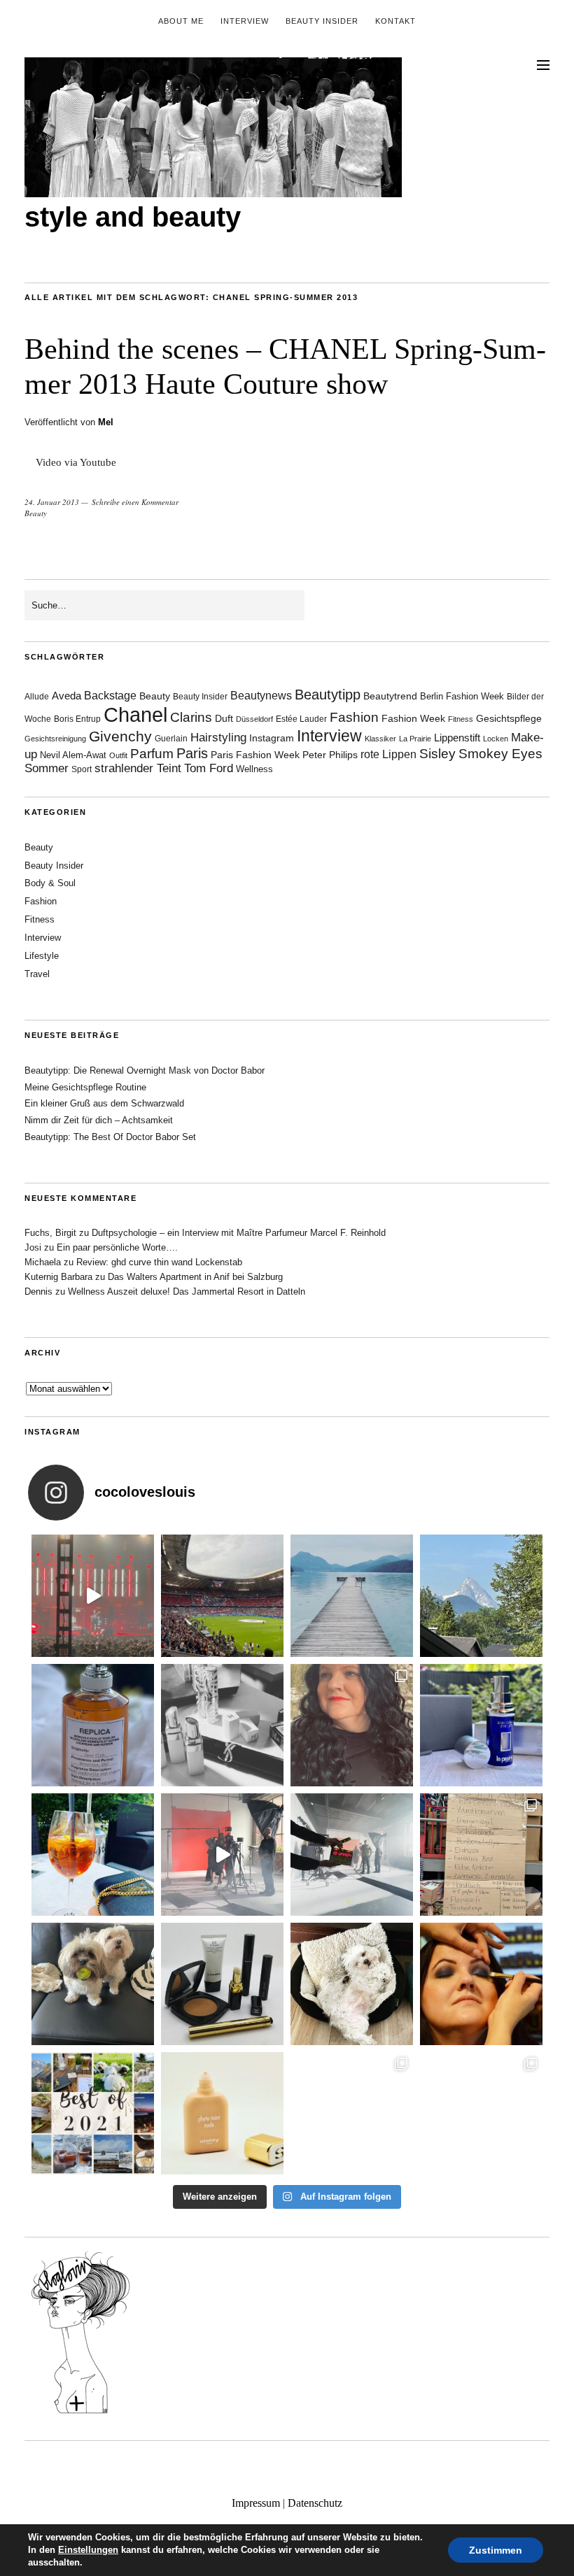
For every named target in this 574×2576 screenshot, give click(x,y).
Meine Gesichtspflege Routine (85, 1087)
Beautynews (261, 696)
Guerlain (171, 739)
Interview (245, 21)
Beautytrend (390, 696)
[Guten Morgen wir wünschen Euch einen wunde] (93, 1984)
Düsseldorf (254, 719)
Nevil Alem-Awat (73, 755)
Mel (106, 422)
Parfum (152, 754)
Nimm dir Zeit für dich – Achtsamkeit (99, 1120)
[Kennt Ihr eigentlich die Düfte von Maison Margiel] (93, 1725)
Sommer (47, 768)
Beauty (36, 513)
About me (181, 21)
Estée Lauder (301, 719)
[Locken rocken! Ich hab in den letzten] (352, 1725)
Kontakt (395, 21)
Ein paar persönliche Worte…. (117, 1247)
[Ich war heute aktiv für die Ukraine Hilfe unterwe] (481, 1855)
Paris (192, 753)
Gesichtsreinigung (55, 739)
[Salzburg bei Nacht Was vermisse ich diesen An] (481, 2113)
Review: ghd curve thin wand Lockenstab (159, 1262)
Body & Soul (50, 883)
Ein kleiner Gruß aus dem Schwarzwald (104, 1103)
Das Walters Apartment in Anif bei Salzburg (195, 1277)
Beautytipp (328, 695)
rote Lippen (388, 754)
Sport (82, 769)
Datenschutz (315, 2503)
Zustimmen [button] (496, 2550)
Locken (496, 739)
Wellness (254, 769)
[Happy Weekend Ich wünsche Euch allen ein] (352, 1984)
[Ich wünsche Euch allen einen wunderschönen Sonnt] (93, 1855)
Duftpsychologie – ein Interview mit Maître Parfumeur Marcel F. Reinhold (239, 1233)
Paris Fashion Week (255, 755)
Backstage (110, 696)
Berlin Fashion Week (462, 696)
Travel (37, 974)
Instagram (272, 738)
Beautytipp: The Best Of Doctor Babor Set (110, 1137)
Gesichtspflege (509, 718)
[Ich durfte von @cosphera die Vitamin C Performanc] (352, 2113)
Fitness (461, 719)
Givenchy (120, 736)
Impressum (256, 2503)
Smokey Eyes (500, 754)
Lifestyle (42, 956)
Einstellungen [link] (88, 2550)
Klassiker (380, 739)
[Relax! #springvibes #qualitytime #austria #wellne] (352, 1596)
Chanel (135, 714)
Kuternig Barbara (58, 1277)
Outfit (118, 755)
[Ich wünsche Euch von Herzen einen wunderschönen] (93, 2113)
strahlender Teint (138, 768)
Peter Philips (330, 755)
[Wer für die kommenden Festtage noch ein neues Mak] (222, 2113)
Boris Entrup (77, 719)
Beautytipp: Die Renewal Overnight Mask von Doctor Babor (145, 1070)
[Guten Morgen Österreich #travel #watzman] (481, 1596)
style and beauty (133, 217)
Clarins (191, 717)
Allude (37, 697)
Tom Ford (209, 768)
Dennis (38, 1291)
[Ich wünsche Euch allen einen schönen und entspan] (222, 1596)
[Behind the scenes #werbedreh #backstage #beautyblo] (352, 1855)
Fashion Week (413, 718)
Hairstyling (218, 738)
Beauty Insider (322, 21)
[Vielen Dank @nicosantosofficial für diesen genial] (93, 1596)
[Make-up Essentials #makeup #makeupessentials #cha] (222, 1725)
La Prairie (415, 739)
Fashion (354, 717)
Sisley (437, 754)
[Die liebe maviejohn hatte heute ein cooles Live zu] (222, 1984)
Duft (224, 719)
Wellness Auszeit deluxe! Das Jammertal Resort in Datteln (187, 1291)
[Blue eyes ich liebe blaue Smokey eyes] (481, 1984)
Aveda (66, 696)
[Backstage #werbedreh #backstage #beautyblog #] (222, 1855)
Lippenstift (457, 738)
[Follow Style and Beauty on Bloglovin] (80, 2412)
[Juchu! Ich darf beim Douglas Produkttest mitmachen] (481, 1725)
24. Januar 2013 (52, 502)
